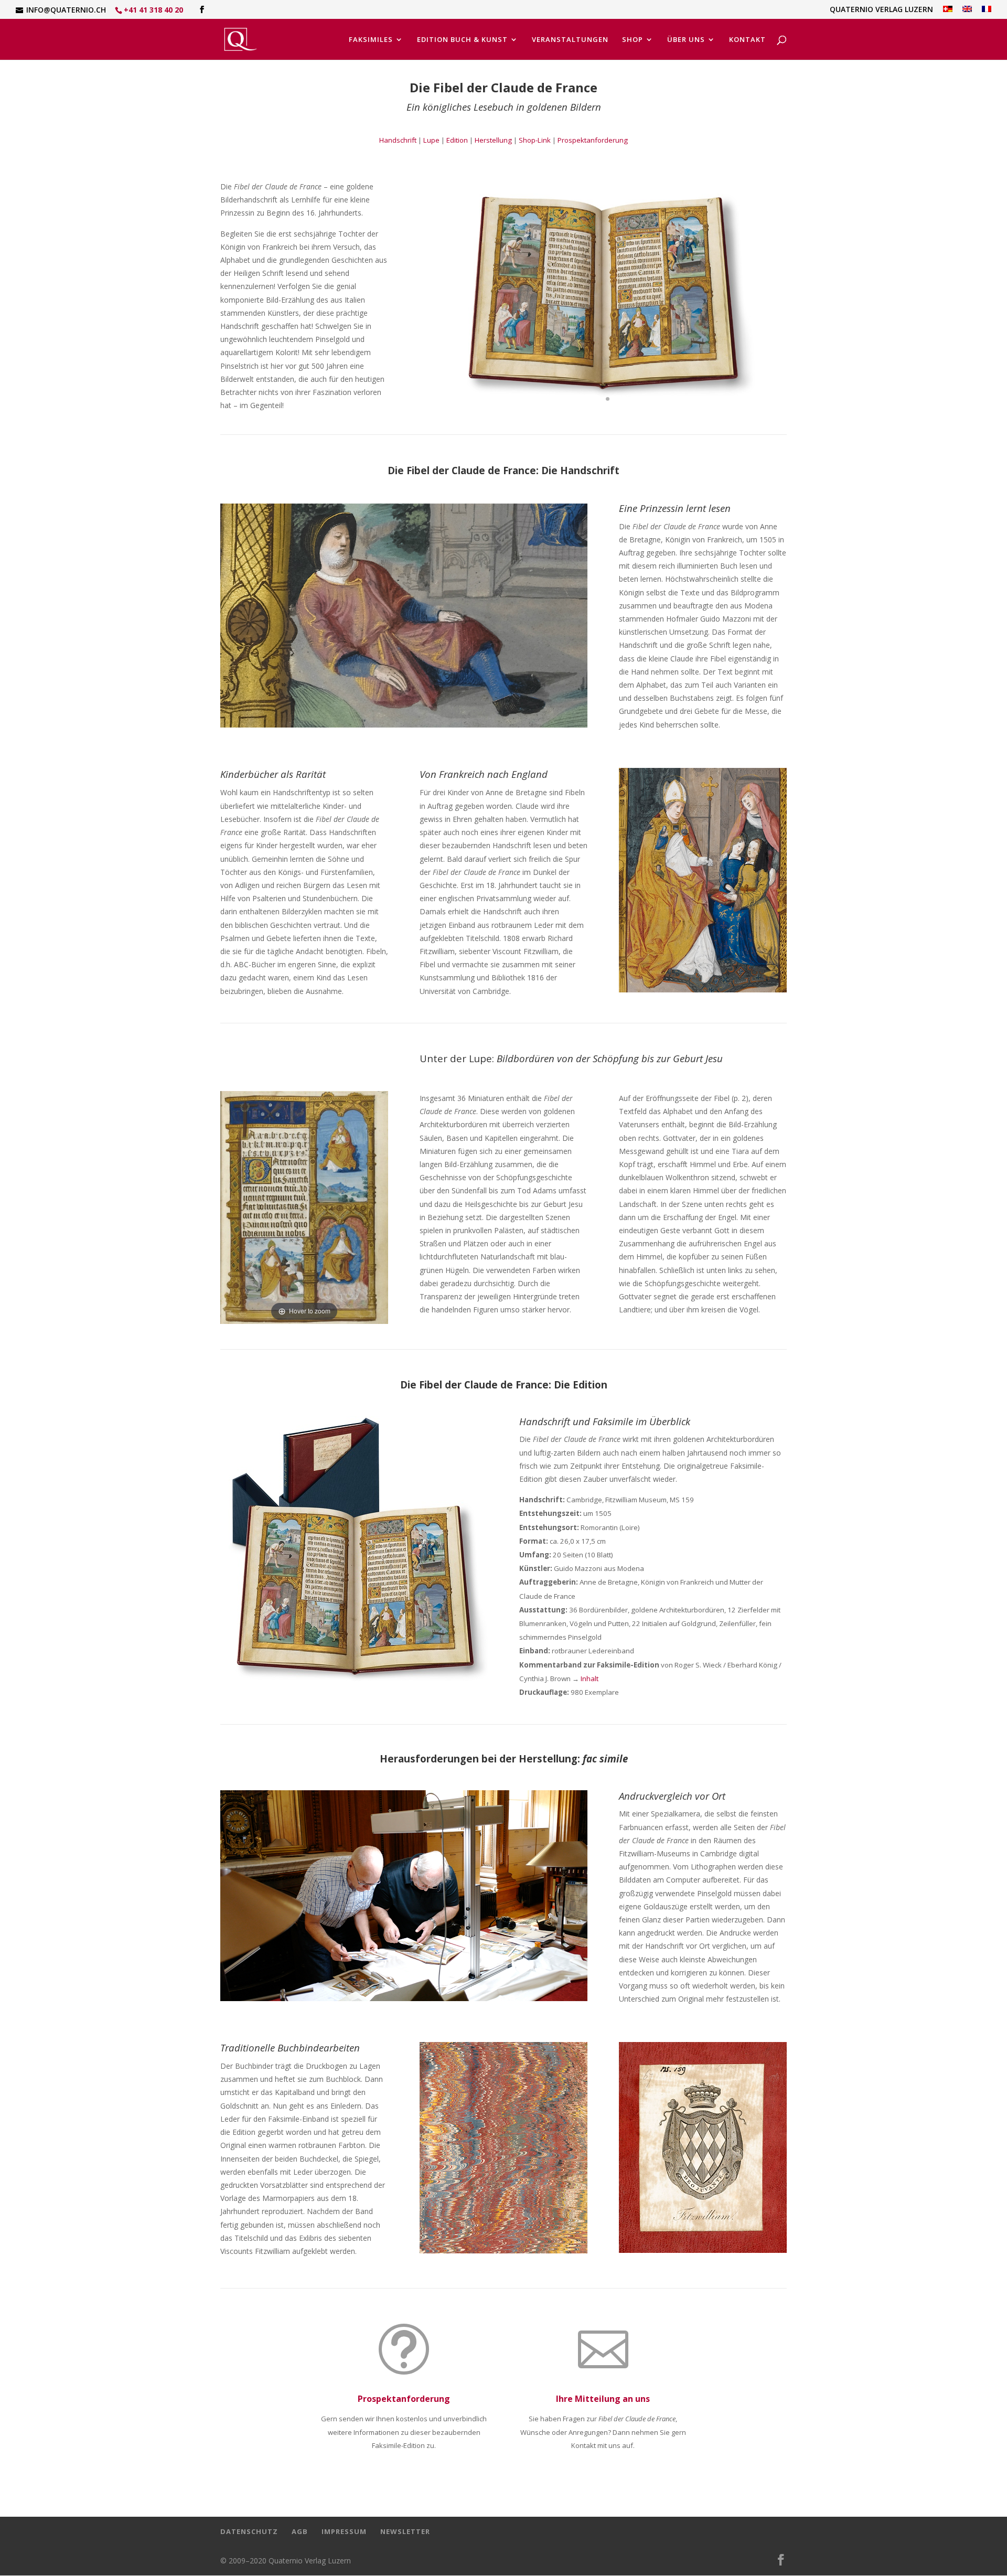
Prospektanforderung (593, 140)
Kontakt (747, 40)
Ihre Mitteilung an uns (603, 2399)
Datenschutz (249, 2531)
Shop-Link (535, 140)
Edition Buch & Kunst (462, 40)
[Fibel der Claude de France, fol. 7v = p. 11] (404, 725)
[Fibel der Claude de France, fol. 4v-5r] (603, 418)
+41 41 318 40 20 (153, 10)
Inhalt (590, 1679)
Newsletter (405, 2531)
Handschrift (398, 140)
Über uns (686, 40)
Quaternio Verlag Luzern (881, 10)
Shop (633, 40)
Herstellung (493, 140)
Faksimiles (371, 40)
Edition (457, 140)
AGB (300, 2531)
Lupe (431, 140)
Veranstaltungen (570, 40)
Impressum (344, 2531)
